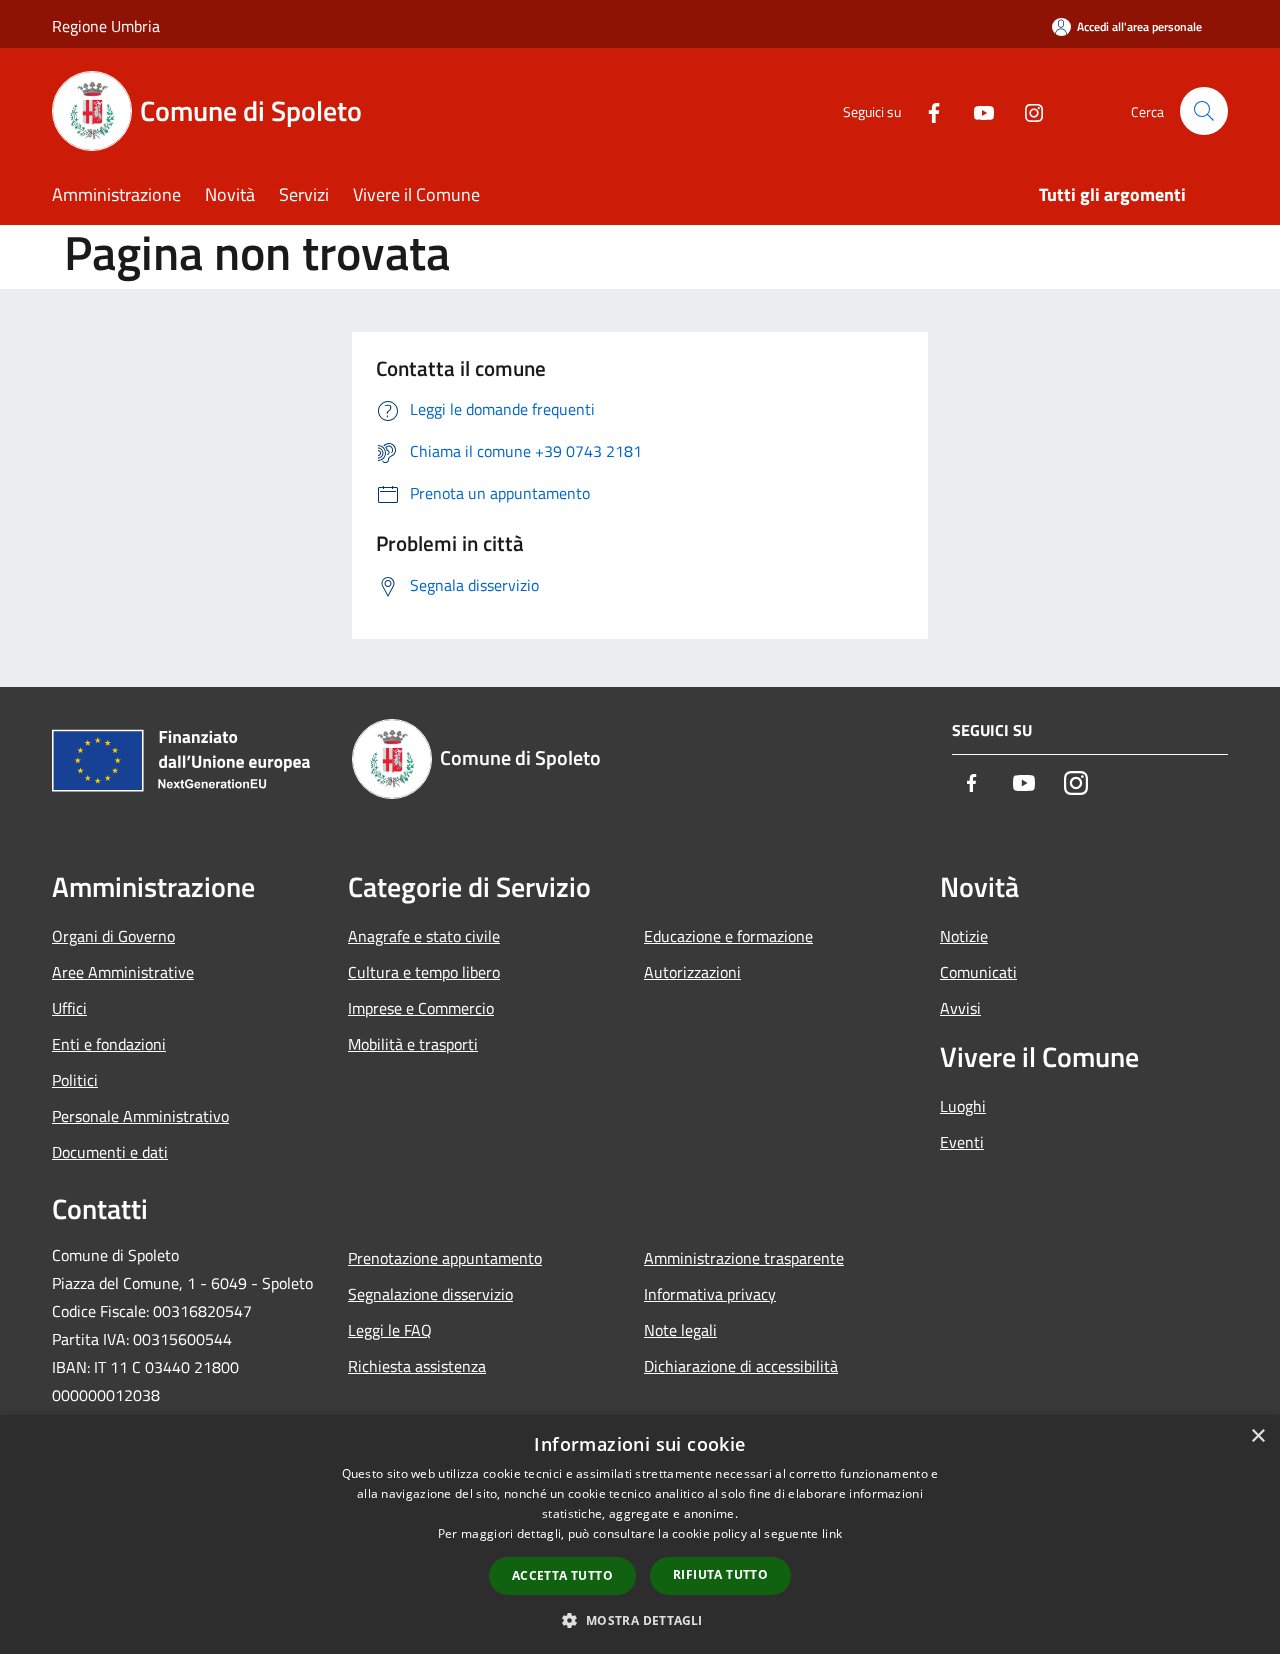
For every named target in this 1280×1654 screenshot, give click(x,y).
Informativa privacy (710, 1294)
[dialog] (640, 1534)
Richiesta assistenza (417, 1366)
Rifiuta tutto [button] (720, 1574)
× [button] (1257, 1436)
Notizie (964, 936)
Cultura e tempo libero (424, 972)
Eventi (962, 1142)
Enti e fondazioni (109, 1044)
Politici (75, 1080)
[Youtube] (976, 110)
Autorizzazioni (692, 972)
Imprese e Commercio (421, 1008)
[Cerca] (1204, 111)
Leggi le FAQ (390, 1330)
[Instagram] (1026, 110)
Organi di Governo (113, 936)
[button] (639, 1620)
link (832, 1533)
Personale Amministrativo (140, 1116)
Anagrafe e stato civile (424, 936)
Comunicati (978, 972)
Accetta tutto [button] (562, 1575)
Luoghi (963, 1106)
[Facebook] (926, 110)
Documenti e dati (110, 1152)
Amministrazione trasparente (744, 1258)
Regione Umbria (106, 26)
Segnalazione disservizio (430, 1294)
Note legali (680, 1330)
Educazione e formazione (728, 936)
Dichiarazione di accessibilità (741, 1366)
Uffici (69, 1008)
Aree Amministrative (123, 972)
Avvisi (960, 1008)
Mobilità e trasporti (413, 1044)
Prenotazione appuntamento (445, 1258)
